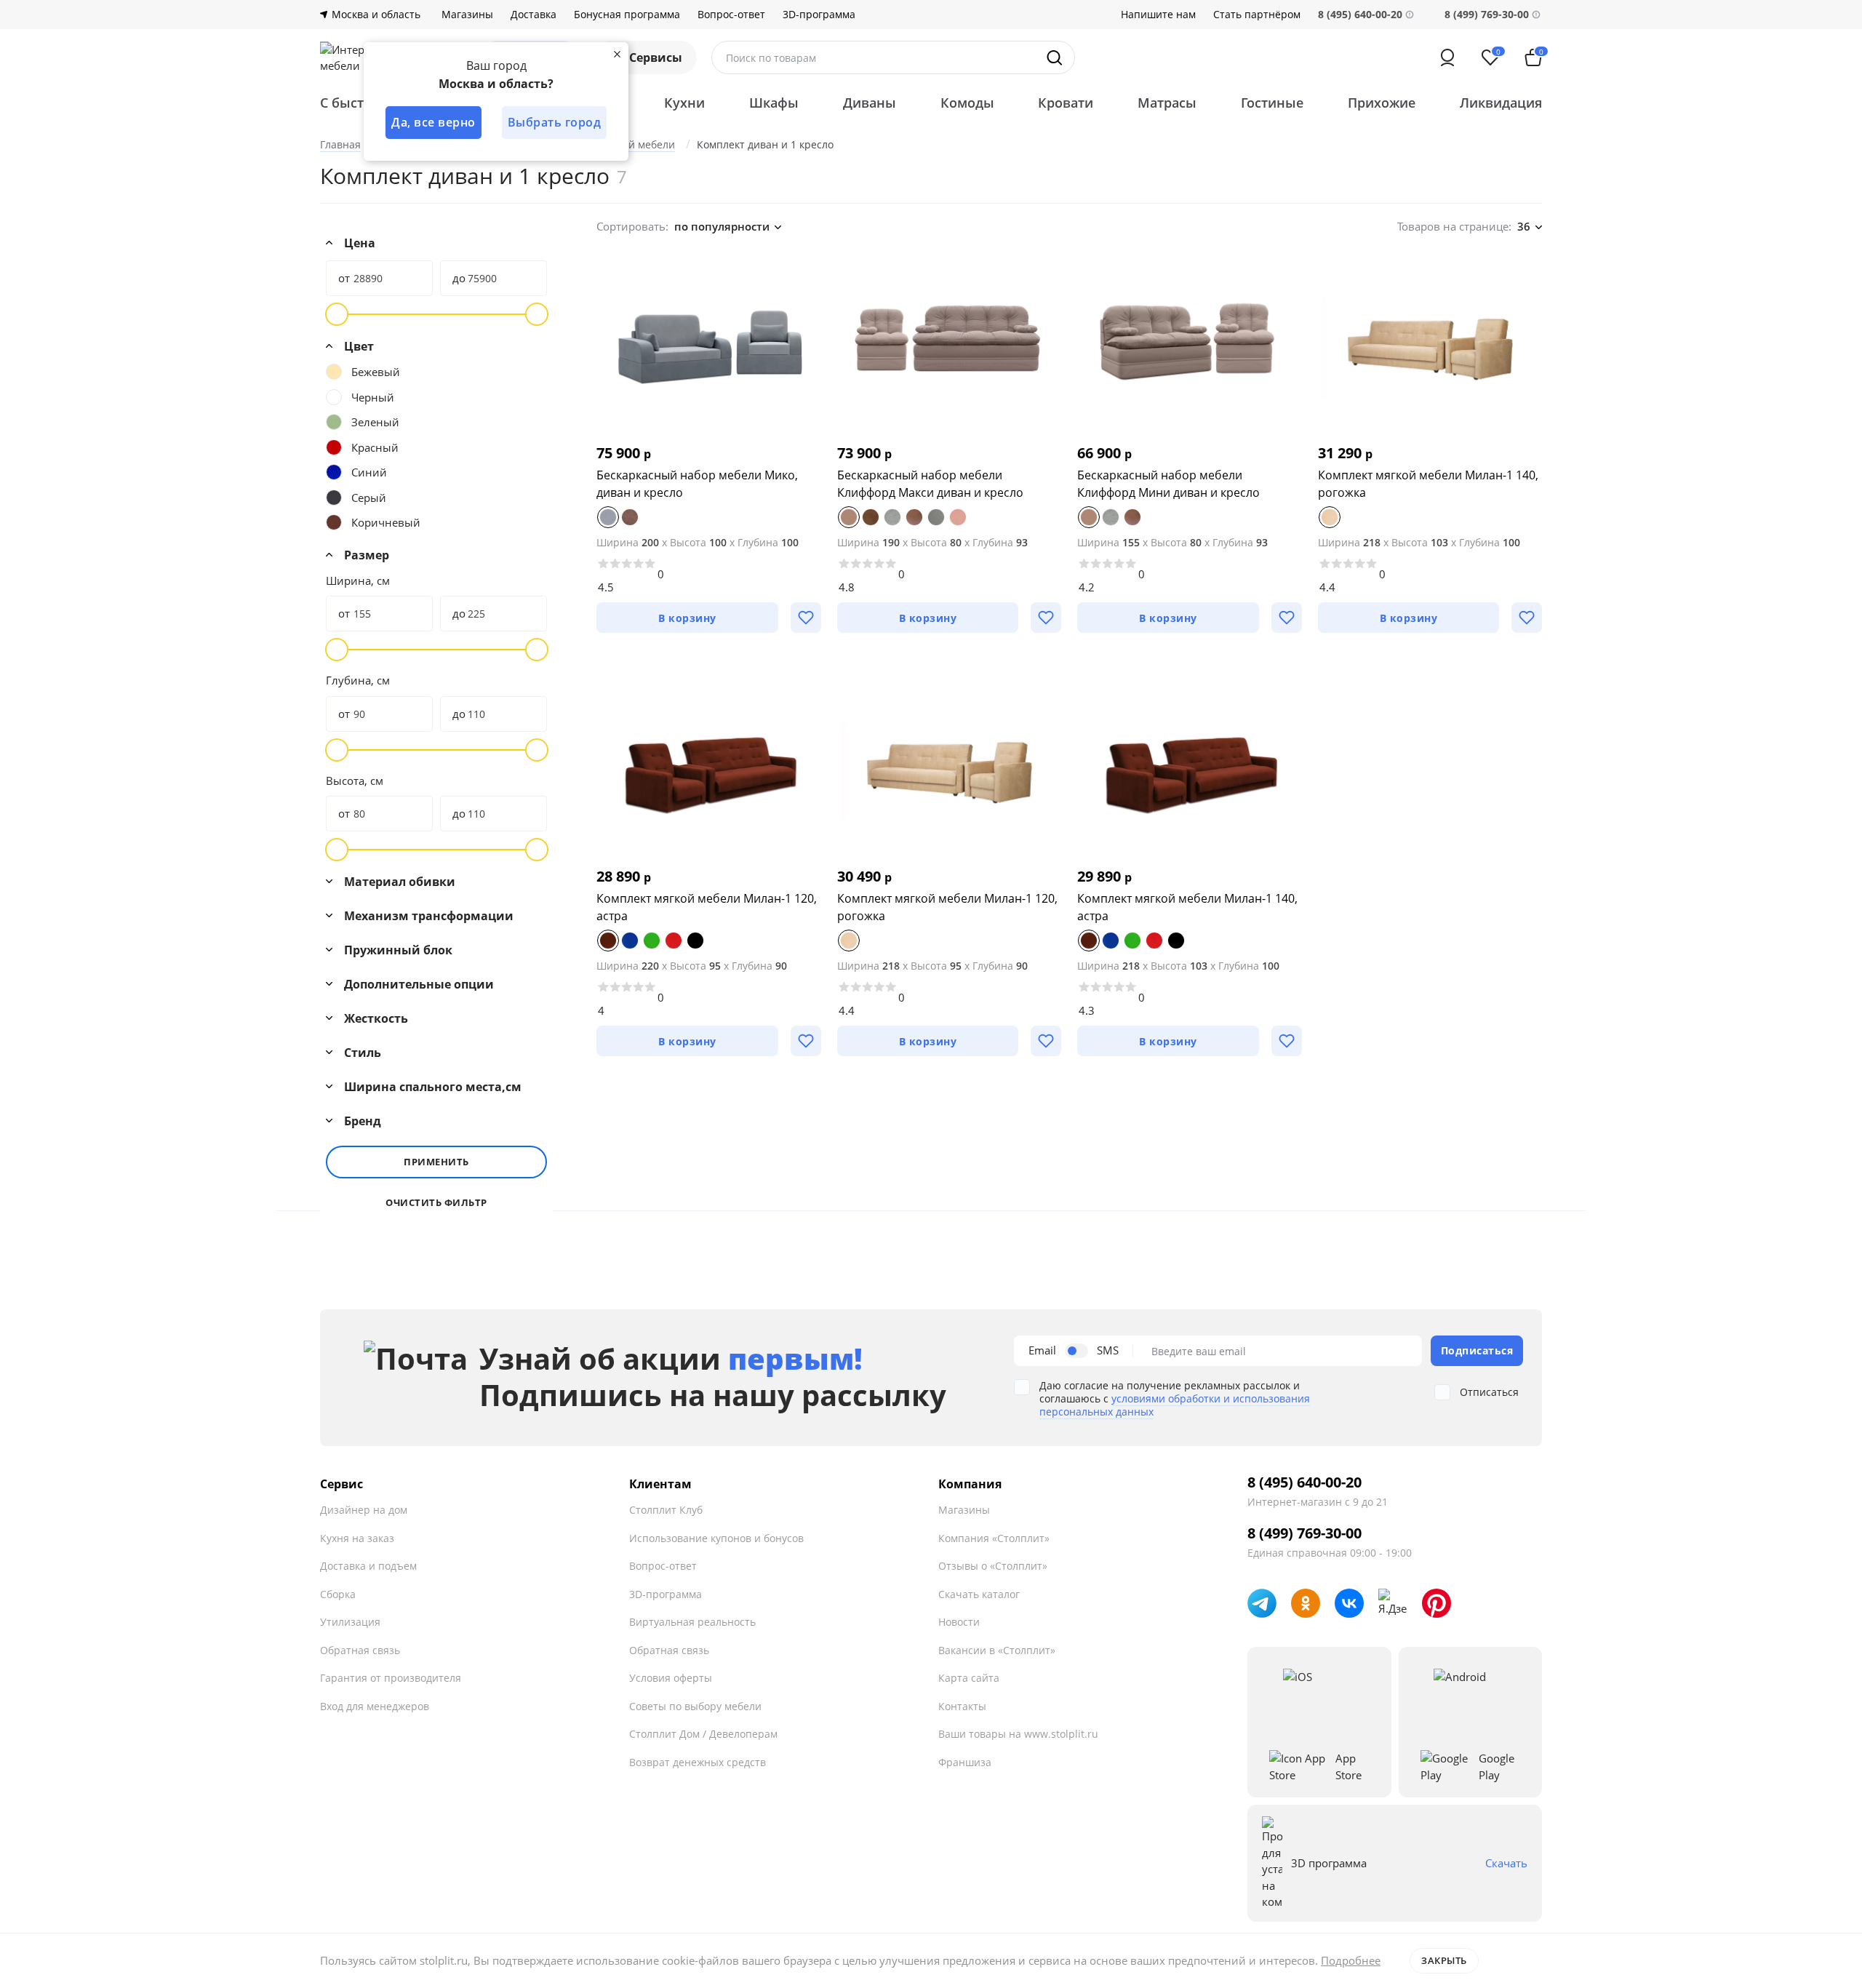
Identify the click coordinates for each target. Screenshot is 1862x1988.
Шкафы (774, 103)
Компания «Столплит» (994, 1538)
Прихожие (1382, 103)
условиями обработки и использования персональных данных (1175, 1405)
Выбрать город (555, 122)
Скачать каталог (979, 1594)
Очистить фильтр (436, 1203)
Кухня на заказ (357, 1538)
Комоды (967, 103)
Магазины (467, 15)
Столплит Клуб (666, 1510)
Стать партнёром (1257, 15)
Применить (436, 1162)
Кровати (1066, 103)
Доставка (534, 15)
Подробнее (1351, 1960)
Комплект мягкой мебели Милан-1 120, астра (707, 907)
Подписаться (1477, 1350)
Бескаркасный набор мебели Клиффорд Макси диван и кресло (930, 484)
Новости (959, 1622)
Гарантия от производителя (391, 1678)
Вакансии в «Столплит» (997, 1650)
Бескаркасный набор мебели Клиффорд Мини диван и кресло (1168, 484)
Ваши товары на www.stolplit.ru (1018, 1734)
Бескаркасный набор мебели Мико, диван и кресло (697, 484)
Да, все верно (433, 122)
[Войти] (1447, 57)
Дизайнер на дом (364, 1510)
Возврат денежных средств (698, 1762)
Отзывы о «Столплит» (993, 1566)
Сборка (338, 1594)
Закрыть (1444, 1960)
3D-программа (819, 15)
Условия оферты (671, 1678)
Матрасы (1167, 103)
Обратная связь (360, 1650)
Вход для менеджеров (375, 1706)
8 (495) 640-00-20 (1304, 1482)
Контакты (962, 1706)
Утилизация (350, 1622)
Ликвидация (1501, 103)
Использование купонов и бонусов (716, 1538)
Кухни (684, 103)
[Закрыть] (617, 54)
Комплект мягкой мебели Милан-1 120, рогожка (947, 907)
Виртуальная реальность (692, 1622)
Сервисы (656, 57)
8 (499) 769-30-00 (1487, 14)
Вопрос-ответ (731, 15)
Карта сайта (969, 1678)
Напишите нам (1158, 15)
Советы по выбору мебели (695, 1706)
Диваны (870, 103)
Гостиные (1272, 103)
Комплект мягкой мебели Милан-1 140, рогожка (1428, 484)
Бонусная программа (627, 15)
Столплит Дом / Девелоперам (703, 1734)
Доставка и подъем (368, 1566)
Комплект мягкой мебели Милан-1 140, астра (1187, 907)
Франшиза (965, 1762)
